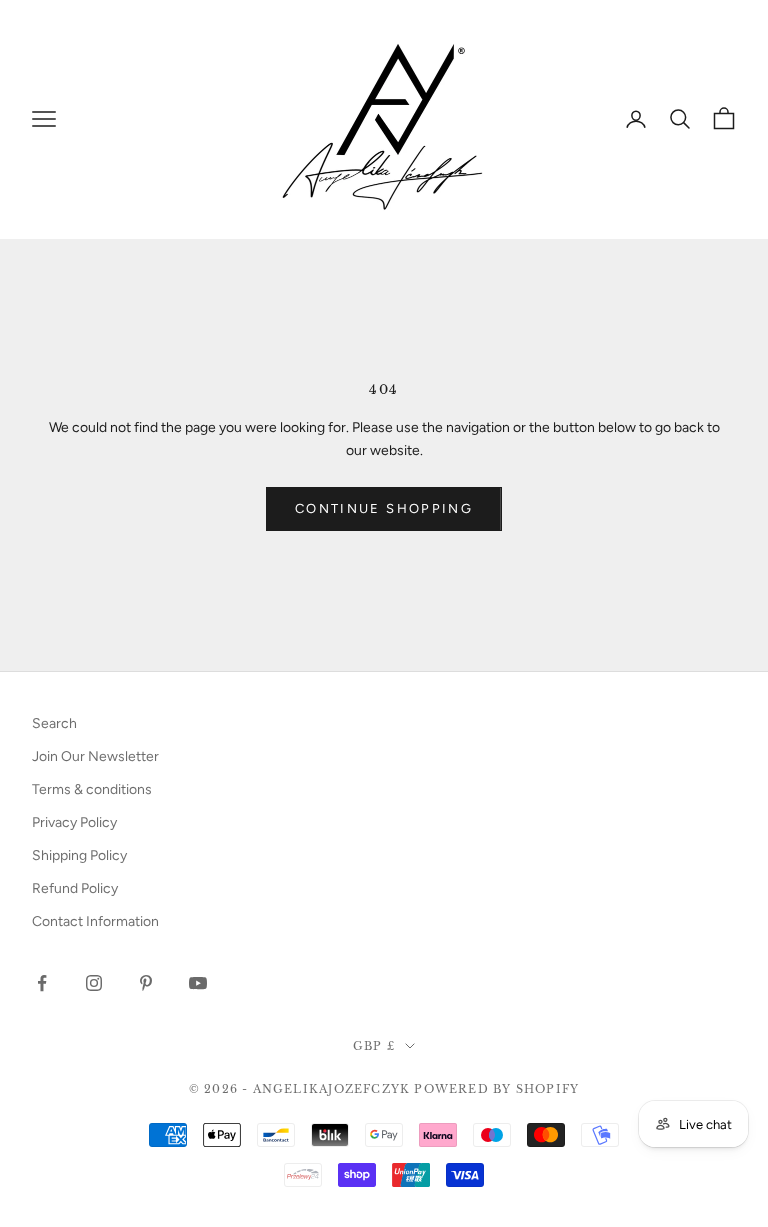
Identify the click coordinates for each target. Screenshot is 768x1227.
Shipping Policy (79, 855)
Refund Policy (75, 888)
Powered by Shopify (496, 1089)
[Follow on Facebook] (42, 983)
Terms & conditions (92, 789)
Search (54, 723)
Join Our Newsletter (95, 756)
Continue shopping (384, 508)
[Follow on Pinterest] (146, 983)
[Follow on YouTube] (198, 983)
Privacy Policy (74, 822)
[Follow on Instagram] (94, 983)
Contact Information (95, 921)
